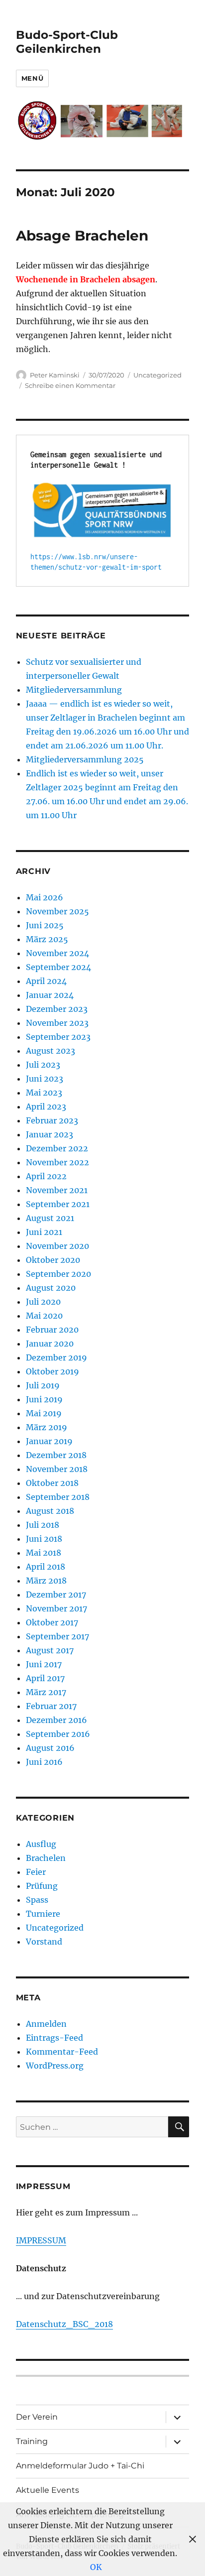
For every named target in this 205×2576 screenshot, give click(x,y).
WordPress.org (55, 2066)
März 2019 (47, 1427)
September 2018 (58, 1497)
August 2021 (50, 1218)
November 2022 (57, 1162)
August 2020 (51, 1288)
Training (32, 2441)
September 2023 (58, 1037)
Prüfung (42, 1886)
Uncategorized (157, 375)
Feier (36, 1872)
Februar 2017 (51, 1706)
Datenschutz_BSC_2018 (64, 2324)
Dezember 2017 (56, 1595)
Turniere (43, 1914)
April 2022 (46, 1176)
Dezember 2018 (56, 1455)
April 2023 (46, 1106)
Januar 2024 (50, 995)
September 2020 (58, 1274)
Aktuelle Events (48, 2490)
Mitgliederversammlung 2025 (85, 759)
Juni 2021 (44, 1232)
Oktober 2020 (53, 1260)
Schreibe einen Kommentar (70, 385)
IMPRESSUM (41, 2240)
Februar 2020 (52, 1330)
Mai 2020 (44, 1316)
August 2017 (50, 1650)
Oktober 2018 (52, 1483)
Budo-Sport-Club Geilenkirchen (67, 42)
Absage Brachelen (82, 236)
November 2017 (56, 1608)
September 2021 (58, 1204)
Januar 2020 (50, 1344)
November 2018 (57, 1469)
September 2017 (57, 1636)
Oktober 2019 (52, 1371)
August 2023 (51, 1051)
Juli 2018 (43, 1525)
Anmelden (46, 2024)
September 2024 (58, 967)
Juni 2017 (44, 1664)
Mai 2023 (44, 1093)
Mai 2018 (44, 1553)
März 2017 (46, 1692)
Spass (37, 1900)
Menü (32, 78)
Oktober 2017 (52, 1622)
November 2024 (57, 953)
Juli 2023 (43, 1065)
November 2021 (57, 1190)
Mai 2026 (45, 897)
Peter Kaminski (55, 375)
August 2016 (50, 1748)
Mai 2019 (44, 1413)
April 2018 (46, 1567)
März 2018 (46, 1581)
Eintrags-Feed (54, 2038)
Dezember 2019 (56, 1357)
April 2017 (45, 1678)
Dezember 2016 (56, 1720)
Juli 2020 (43, 1302)
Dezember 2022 (57, 1148)
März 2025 (47, 939)
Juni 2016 (44, 1762)
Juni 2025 (45, 925)
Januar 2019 (49, 1441)
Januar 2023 (50, 1134)
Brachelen (46, 1858)
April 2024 (46, 981)
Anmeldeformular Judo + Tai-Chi (80, 2466)
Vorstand (44, 1942)
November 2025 (57, 911)
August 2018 (50, 1511)
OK (96, 2567)
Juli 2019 (43, 1385)
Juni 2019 (44, 1399)
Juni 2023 (45, 1079)
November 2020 (57, 1246)
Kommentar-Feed (62, 2052)
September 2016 (58, 1734)
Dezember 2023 (57, 1009)
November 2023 (57, 1023)
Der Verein (37, 2417)
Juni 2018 (44, 1539)
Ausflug (41, 1844)
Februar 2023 (52, 1120)
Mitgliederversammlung (74, 690)
